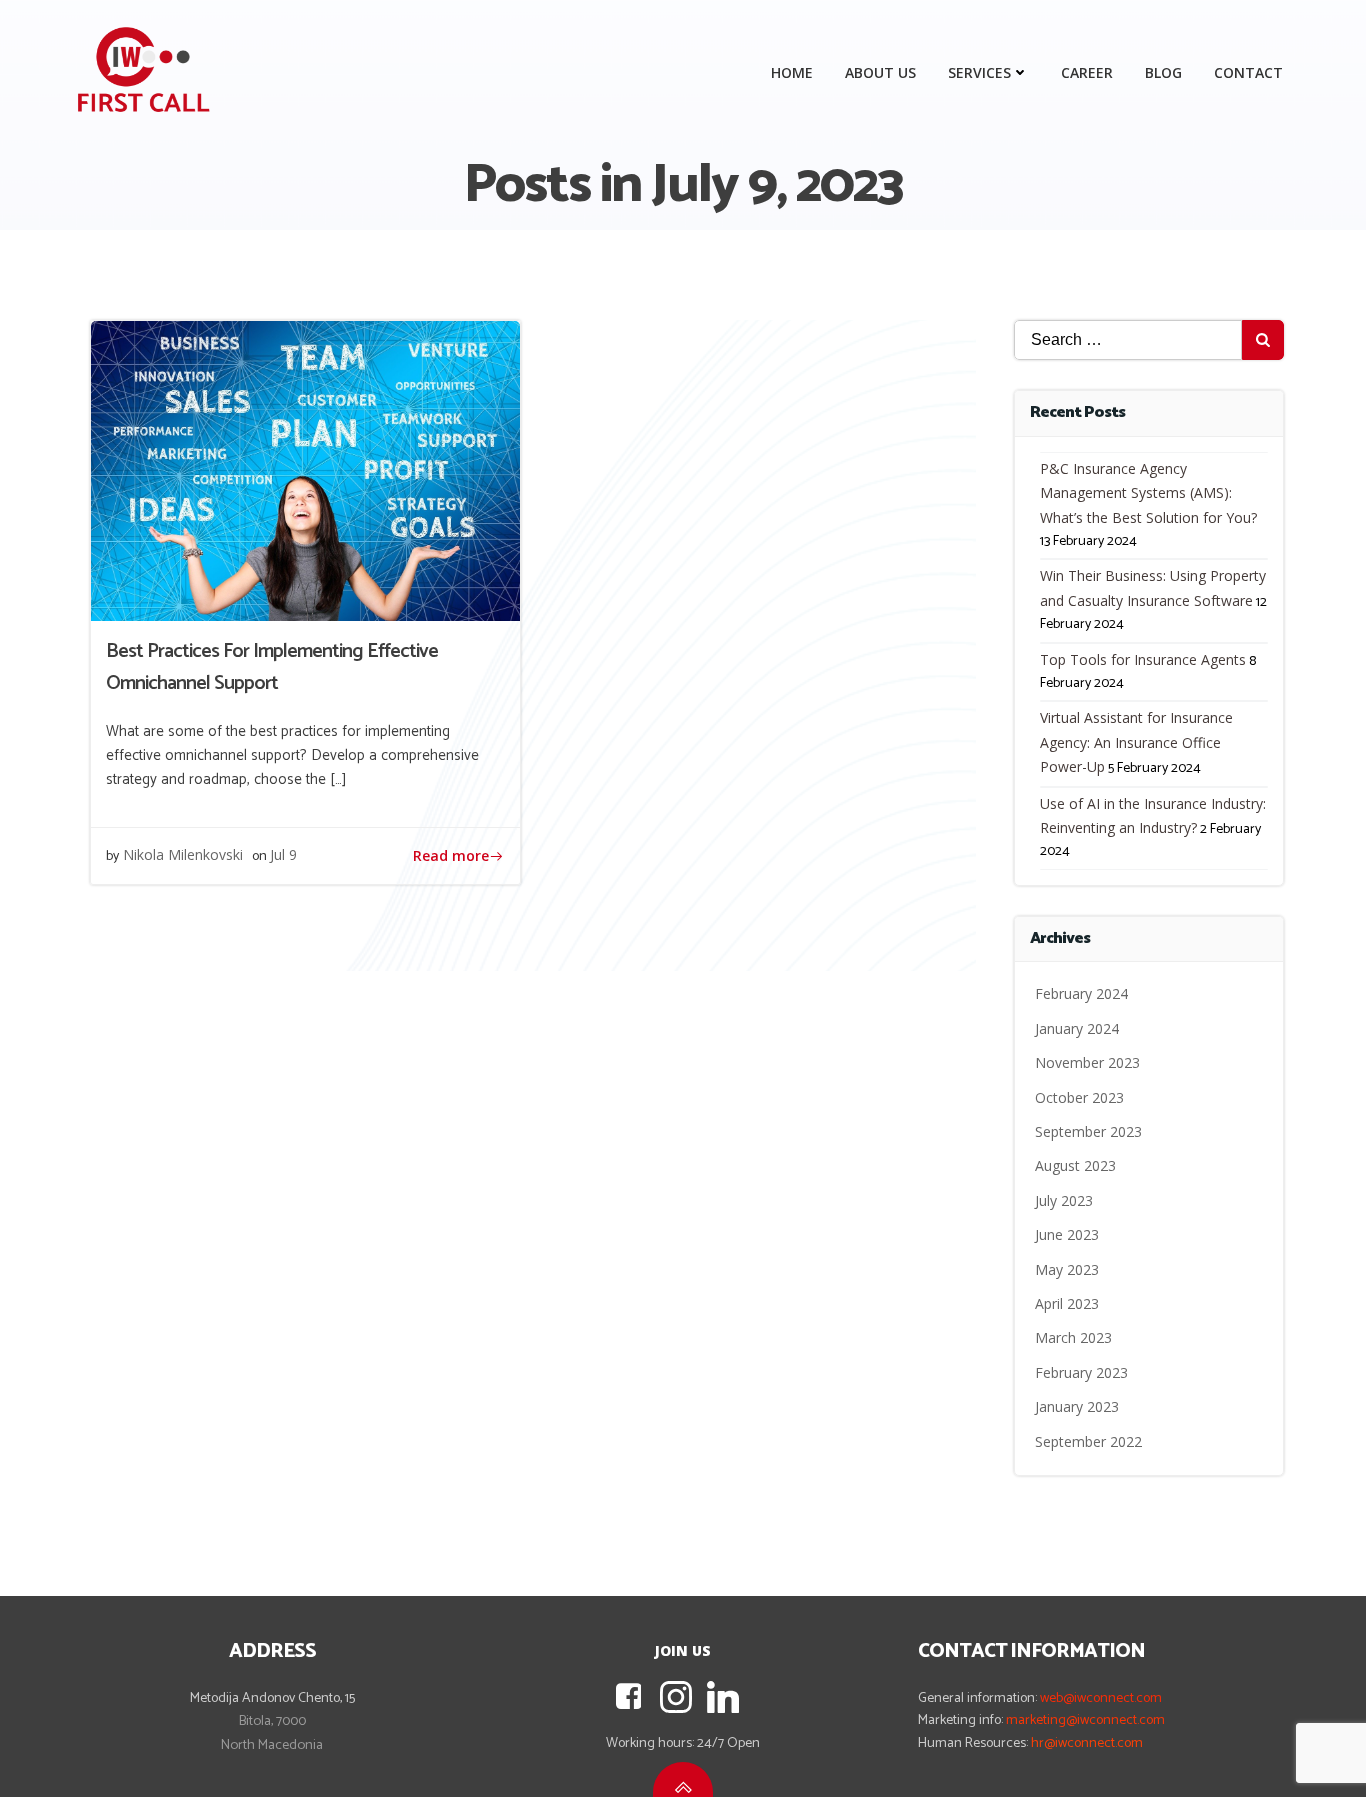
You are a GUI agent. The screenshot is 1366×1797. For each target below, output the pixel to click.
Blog (1163, 72)
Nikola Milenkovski (183, 854)
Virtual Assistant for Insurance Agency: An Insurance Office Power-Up (1136, 742)
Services (979, 72)
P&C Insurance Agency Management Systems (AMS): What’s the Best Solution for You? (1148, 493)
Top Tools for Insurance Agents (1143, 659)
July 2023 (1064, 1200)
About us (880, 72)
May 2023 (1067, 1269)
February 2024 (1081, 993)
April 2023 (1067, 1303)
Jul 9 (283, 854)
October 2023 (1079, 1097)
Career (1087, 72)
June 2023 (1067, 1234)
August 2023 (1075, 1165)
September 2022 (1088, 1441)
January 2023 (1077, 1406)
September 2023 (1088, 1131)
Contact (1248, 72)
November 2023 (1087, 1062)
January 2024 (1077, 1028)
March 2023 (1073, 1337)
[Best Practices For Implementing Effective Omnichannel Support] (305, 469)
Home (792, 72)
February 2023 (1081, 1372)
